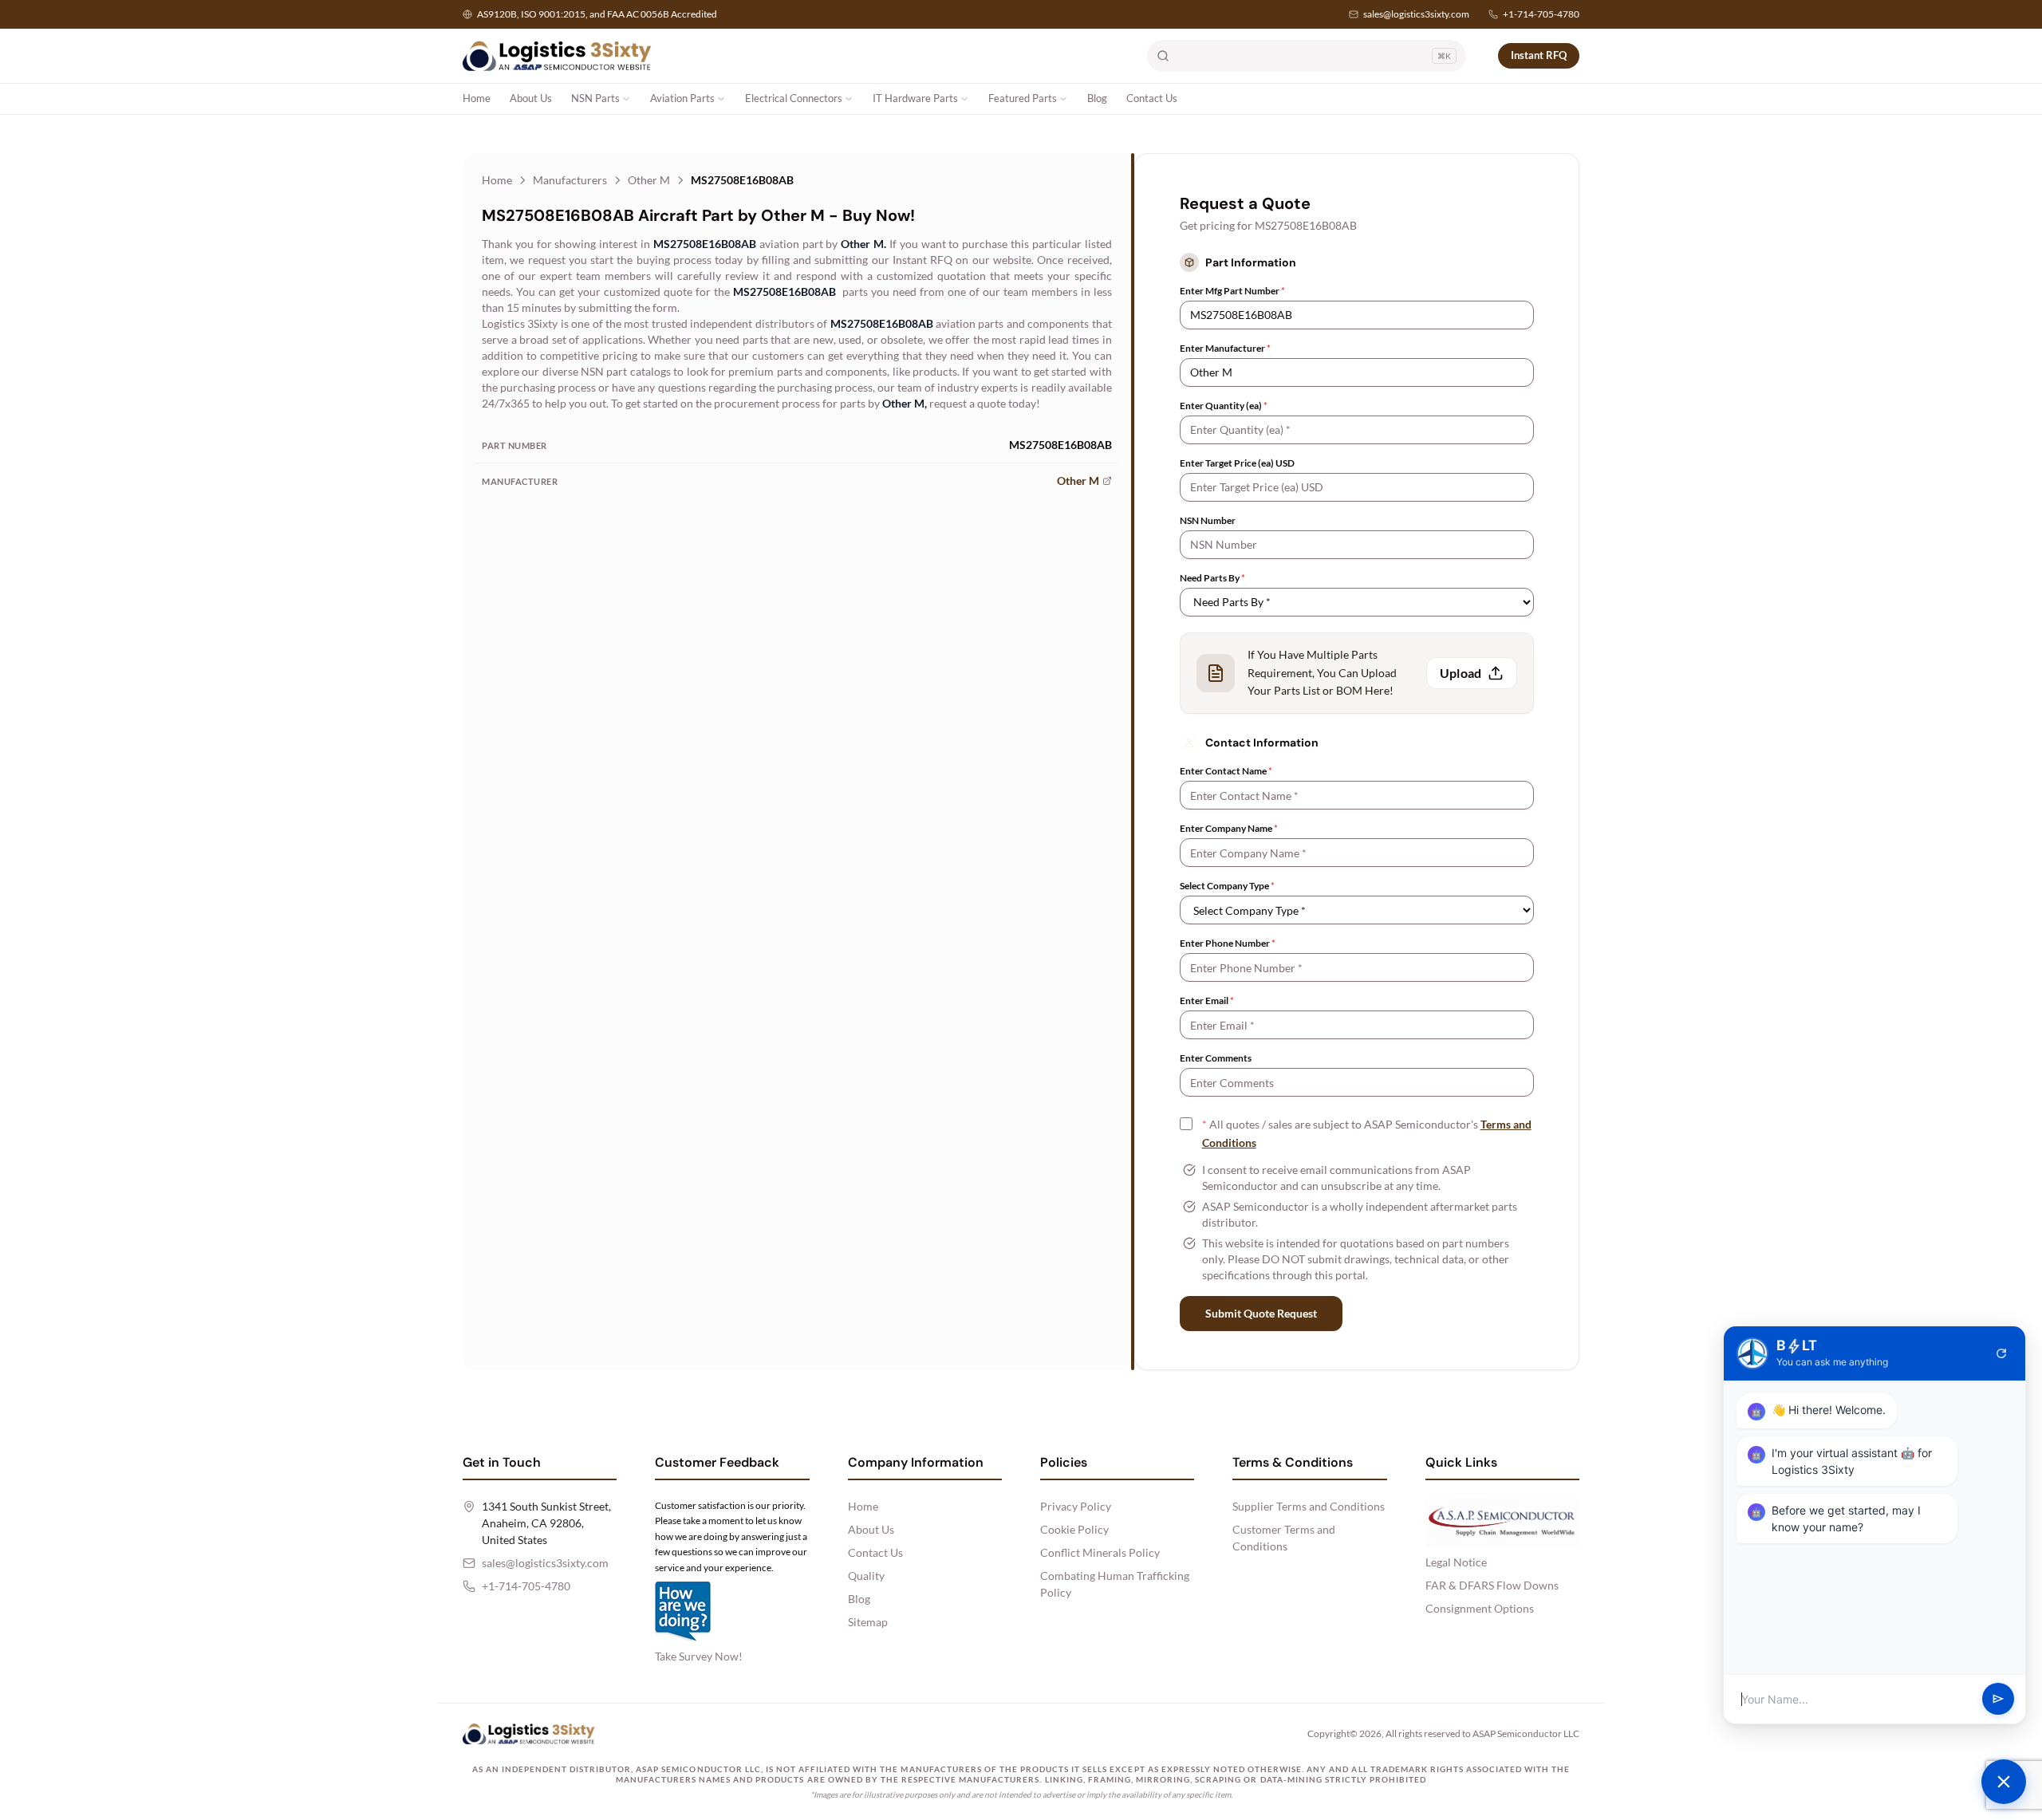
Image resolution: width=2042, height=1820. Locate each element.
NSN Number (1208, 520)
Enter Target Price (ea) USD (1237, 463)
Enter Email (1207, 1001)
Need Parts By (1212, 578)
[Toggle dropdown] (626, 99)
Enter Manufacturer (1225, 348)
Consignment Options (1480, 1608)
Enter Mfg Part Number (1232, 291)
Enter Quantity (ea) (1224, 406)
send (1998, 1700)
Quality (866, 1576)
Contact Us (1152, 98)
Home (477, 98)
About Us (531, 98)
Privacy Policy (1076, 1506)
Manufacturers (570, 180)
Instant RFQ (1539, 55)
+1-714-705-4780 (1541, 14)
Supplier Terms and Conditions (1309, 1506)
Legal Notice (1456, 1562)
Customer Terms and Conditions (1284, 1538)
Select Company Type (1227, 886)
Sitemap (868, 1622)
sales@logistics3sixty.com (1416, 14)
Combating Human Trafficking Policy (1115, 1584)
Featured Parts (1023, 98)
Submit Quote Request (1261, 1313)
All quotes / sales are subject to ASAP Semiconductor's (1367, 1133)
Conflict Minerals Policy (1100, 1552)
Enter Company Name (1229, 828)
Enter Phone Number (1228, 943)
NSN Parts (595, 98)
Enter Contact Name (1226, 771)
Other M (649, 180)
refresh (2001, 1353)
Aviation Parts (682, 98)
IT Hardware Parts (915, 98)
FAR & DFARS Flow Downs (1492, 1585)
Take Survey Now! (699, 1656)
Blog (1097, 98)
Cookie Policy (1074, 1529)
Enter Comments (1216, 1058)
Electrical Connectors (794, 98)
